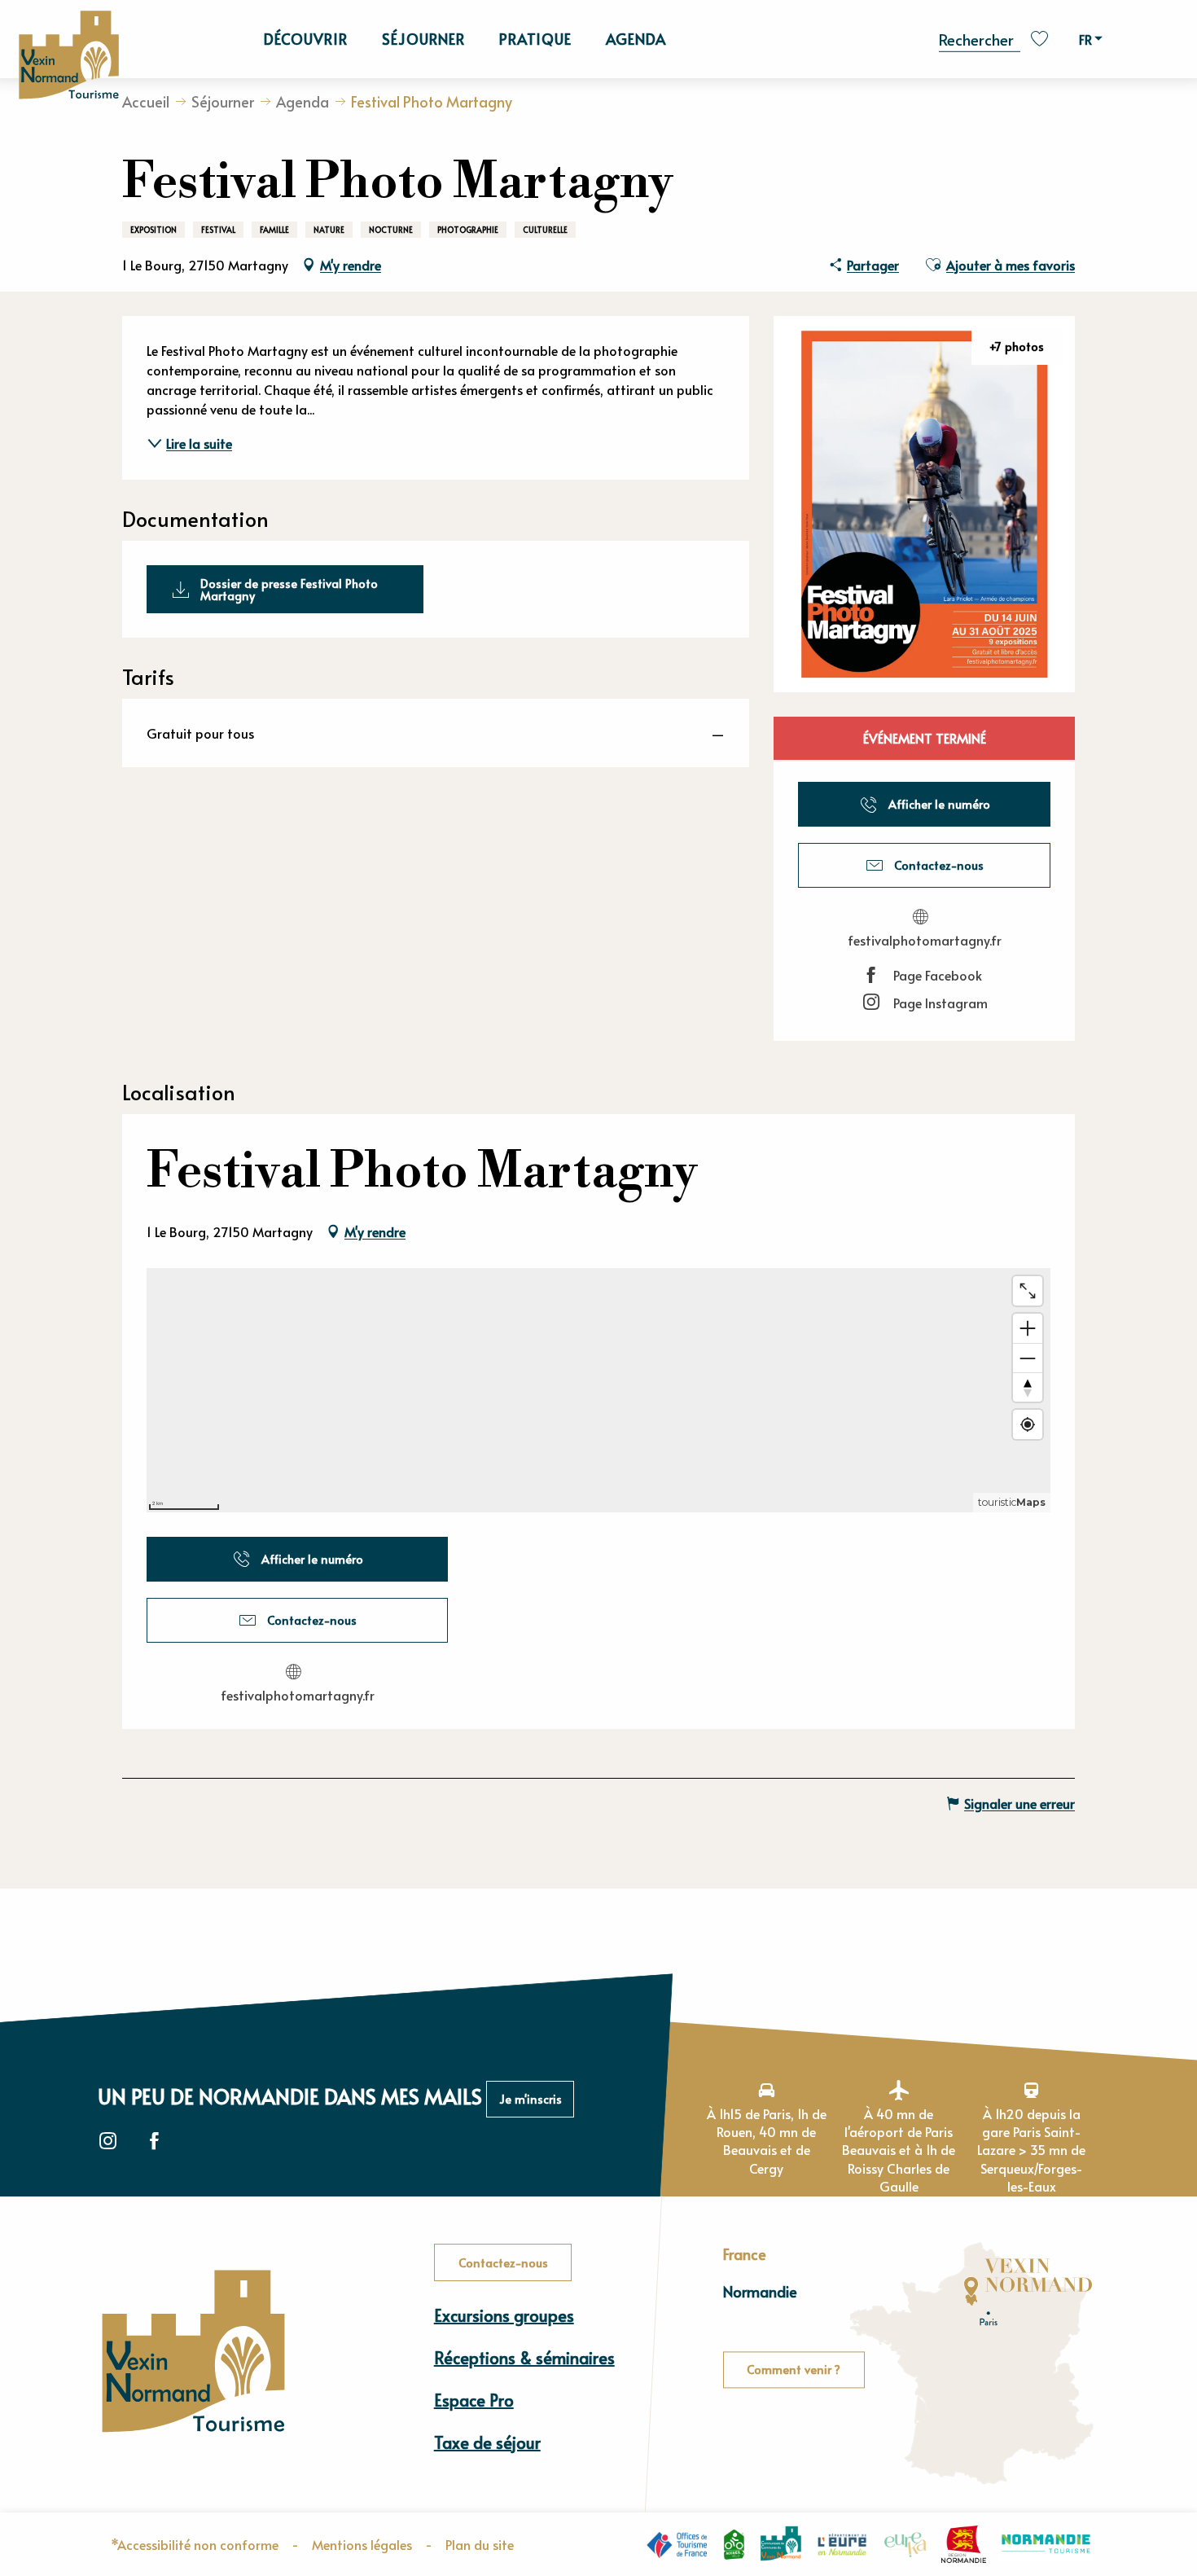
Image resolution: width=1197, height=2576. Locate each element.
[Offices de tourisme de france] (677, 2544)
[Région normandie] (964, 2544)
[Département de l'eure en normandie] (842, 2544)
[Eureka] (905, 2544)
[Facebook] (154, 2142)
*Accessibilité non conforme (195, 2544)
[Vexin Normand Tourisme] (68, 56)
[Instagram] (108, 2142)
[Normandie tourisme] (1046, 2544)
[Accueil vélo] (734, 2544)
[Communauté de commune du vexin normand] (781, 2544)
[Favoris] (1041, 39)
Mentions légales (362, 2544)
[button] (980, 38)
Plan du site (480, 2544)
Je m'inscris (531, 2099)
